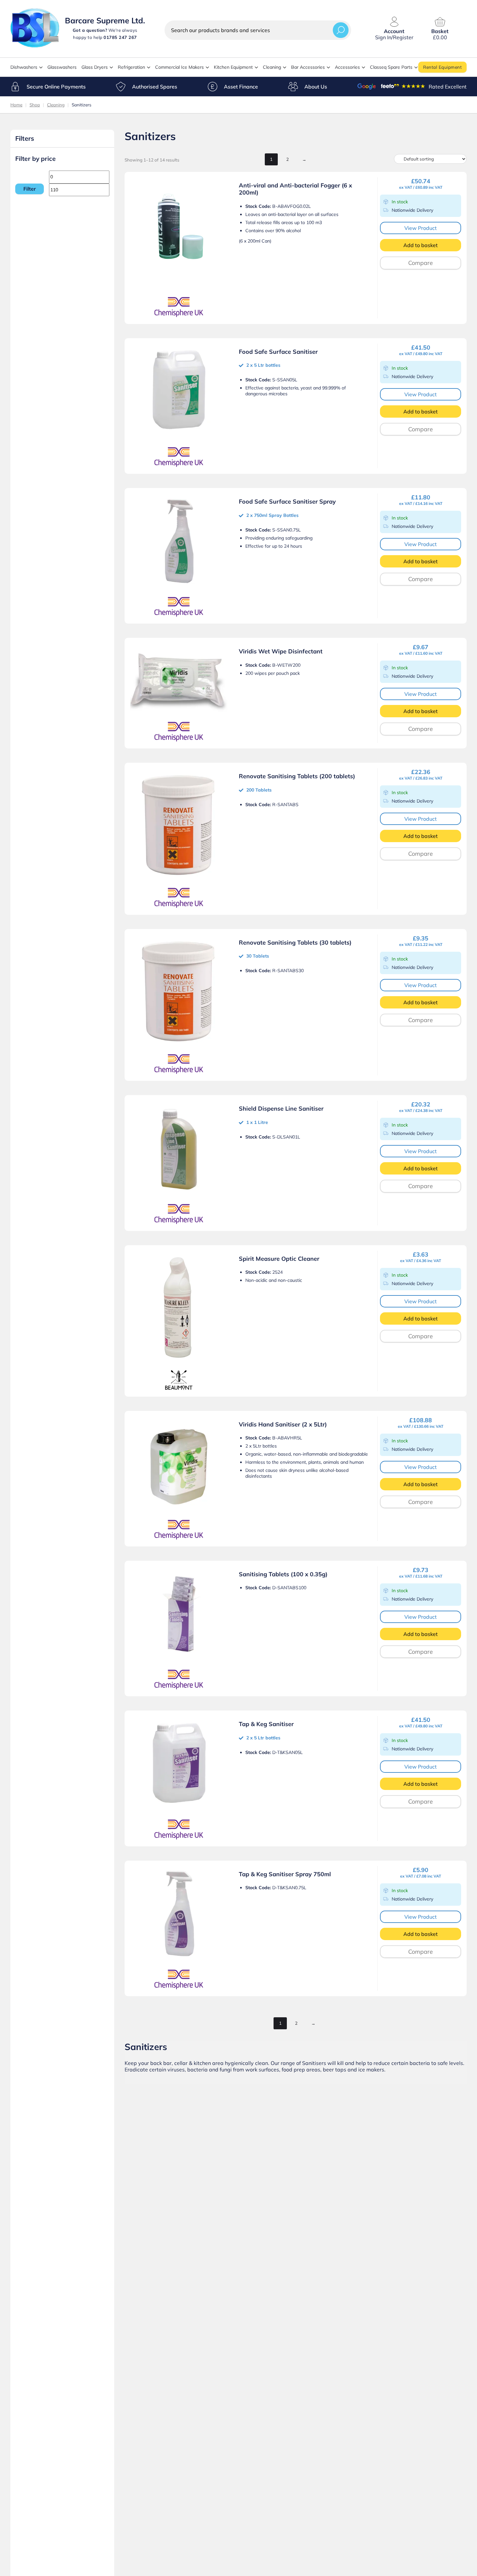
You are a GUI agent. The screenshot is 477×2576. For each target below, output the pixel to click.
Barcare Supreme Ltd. (105, 20)
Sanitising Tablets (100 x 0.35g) (283, 1574)
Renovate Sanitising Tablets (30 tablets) (295, 942)
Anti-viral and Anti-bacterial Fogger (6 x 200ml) (295, 189)
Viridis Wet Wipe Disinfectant (281, 651)
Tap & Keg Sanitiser (266, 1724)
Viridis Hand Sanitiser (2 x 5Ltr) (283, 1424)
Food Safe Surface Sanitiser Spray (287, 501)
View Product (421, 228)
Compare (421, 263)
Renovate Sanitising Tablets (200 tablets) (297, 776)
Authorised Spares (155, 87)
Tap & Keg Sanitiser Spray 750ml (285, 1874)
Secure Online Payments (56, 87)
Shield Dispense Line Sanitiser (281, 1109)
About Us (316, 87)
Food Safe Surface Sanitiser (278, 352)
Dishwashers (24, 67)
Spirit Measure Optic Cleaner (279, 1259)
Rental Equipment (442, 67)
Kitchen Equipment (233, 67)
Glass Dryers (95, 67)
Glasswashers (62, 67)
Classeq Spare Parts (391, 67)
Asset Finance (241, 87)
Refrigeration (131, 67)
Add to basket (421, 245)
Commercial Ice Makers (179, 67)
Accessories (347, 67)
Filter (30, 189)
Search (341, 30)
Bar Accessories (308, 67)
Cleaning (272, 67)
